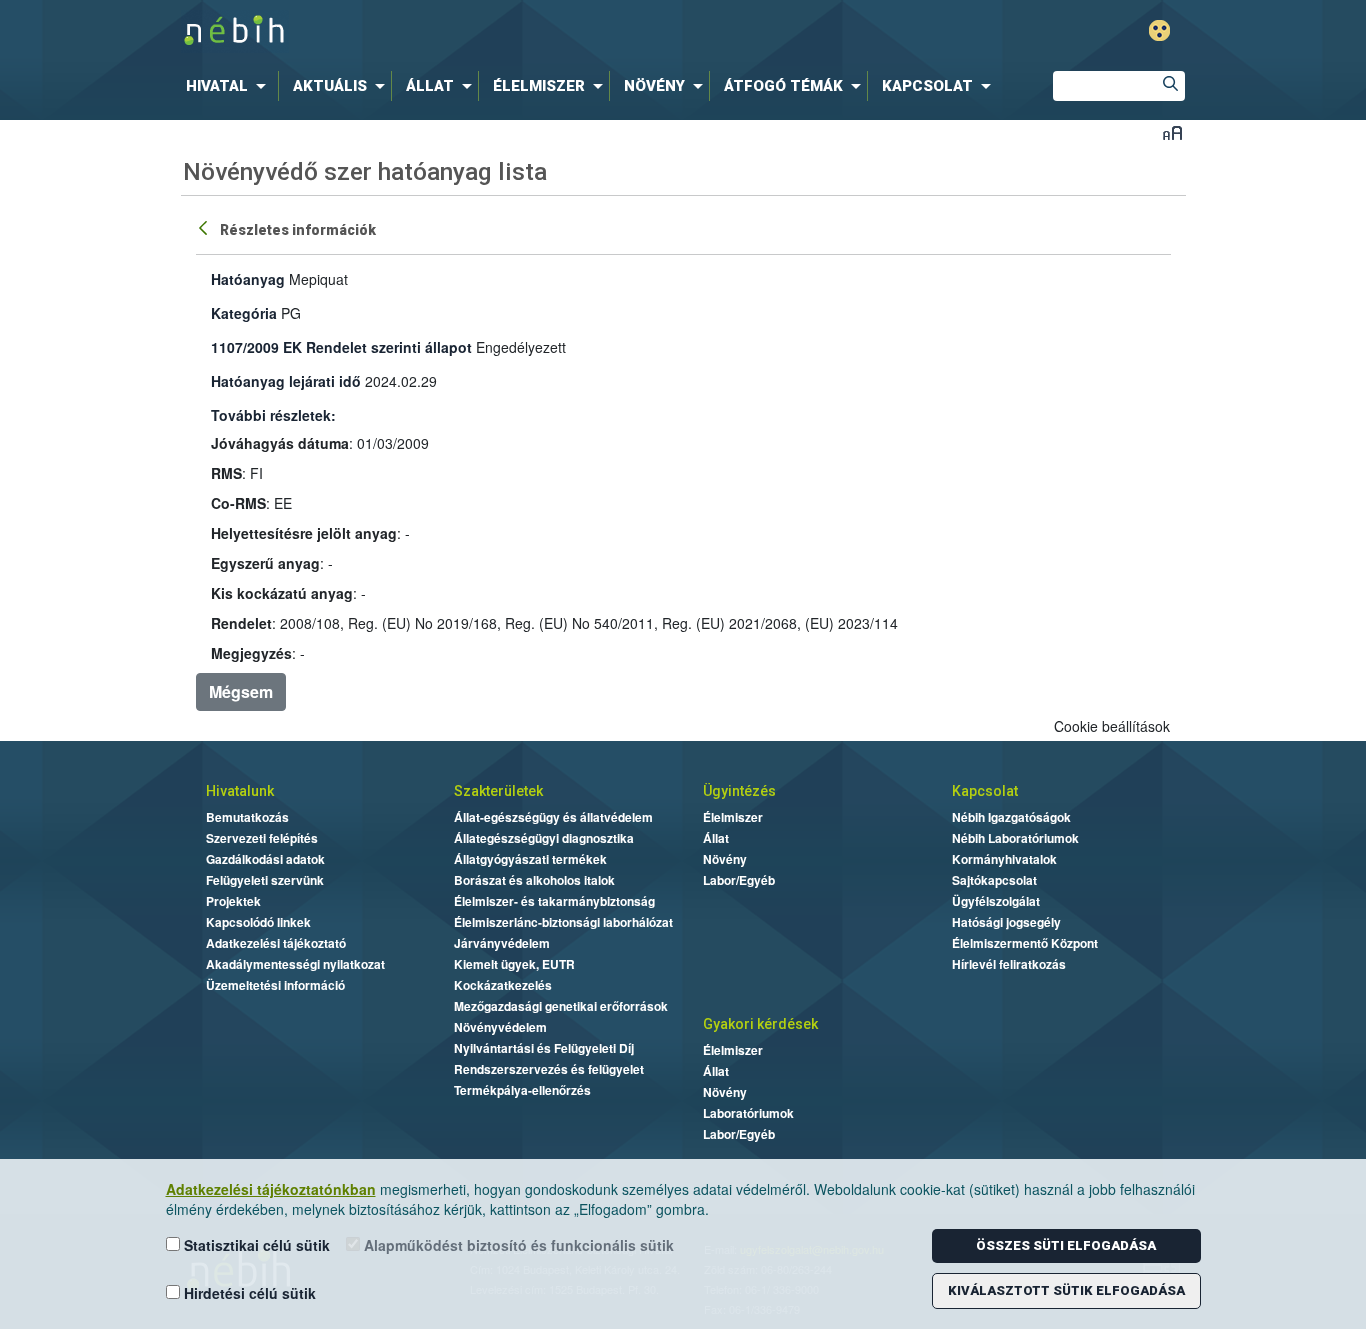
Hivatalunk (240, 791)
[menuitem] (230, 86)
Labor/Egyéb (739, 880)
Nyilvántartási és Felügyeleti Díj (544, 1048)
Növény (725, 859)
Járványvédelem (502, 943)
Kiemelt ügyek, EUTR (514, 964)
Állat (716, 838)
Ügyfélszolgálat (996, 901)
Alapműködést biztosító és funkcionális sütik (517, 1245)
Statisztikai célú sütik (255, 1245)
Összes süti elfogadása (1066, 1245)
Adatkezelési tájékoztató (276, 943)
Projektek (233, 901)
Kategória (244, 313)
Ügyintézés (739, 791)
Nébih (470, 31)
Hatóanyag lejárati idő (286, 381)
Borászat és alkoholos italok (534, 880)
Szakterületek (498, 791)
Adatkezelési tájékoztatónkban (271, 1189)
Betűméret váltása (1172, 132)
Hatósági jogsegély (1006, 922)
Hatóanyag (248, 279)
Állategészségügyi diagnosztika (544, 838)
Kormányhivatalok (1004, 859)
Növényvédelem (500, 1027)
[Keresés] (1170, 86)
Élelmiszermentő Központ (1025, 943)
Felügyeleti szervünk (265, 880)
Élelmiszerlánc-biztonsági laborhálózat (563, 922)
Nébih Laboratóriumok (1015, 838)
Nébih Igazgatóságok (1011, 817)
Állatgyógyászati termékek (530, 859)
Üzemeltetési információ (275, 985)
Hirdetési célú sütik (248, 1293)
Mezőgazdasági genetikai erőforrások (561, 1006)
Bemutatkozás (247, 817)
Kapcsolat (985, 791)
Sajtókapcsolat (994, 880)
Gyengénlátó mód (1159, 30)
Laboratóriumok (748, 1113)
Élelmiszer (733, 817)
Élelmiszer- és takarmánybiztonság (554, 901)
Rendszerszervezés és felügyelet (549, 1069)
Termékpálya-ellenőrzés (522, 1090)
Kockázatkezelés (503, 985)
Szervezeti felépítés (262, 838)
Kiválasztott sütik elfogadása (1066, 1290)
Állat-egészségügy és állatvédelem (553, 817)
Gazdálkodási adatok (265, 859)
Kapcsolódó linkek (258, 922)
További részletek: (273, 415)
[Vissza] (205, 227)
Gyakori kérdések (760, 1024)
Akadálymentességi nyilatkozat (295, 964)
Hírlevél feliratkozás (1009, 964)
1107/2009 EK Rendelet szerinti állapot (341, 347)
